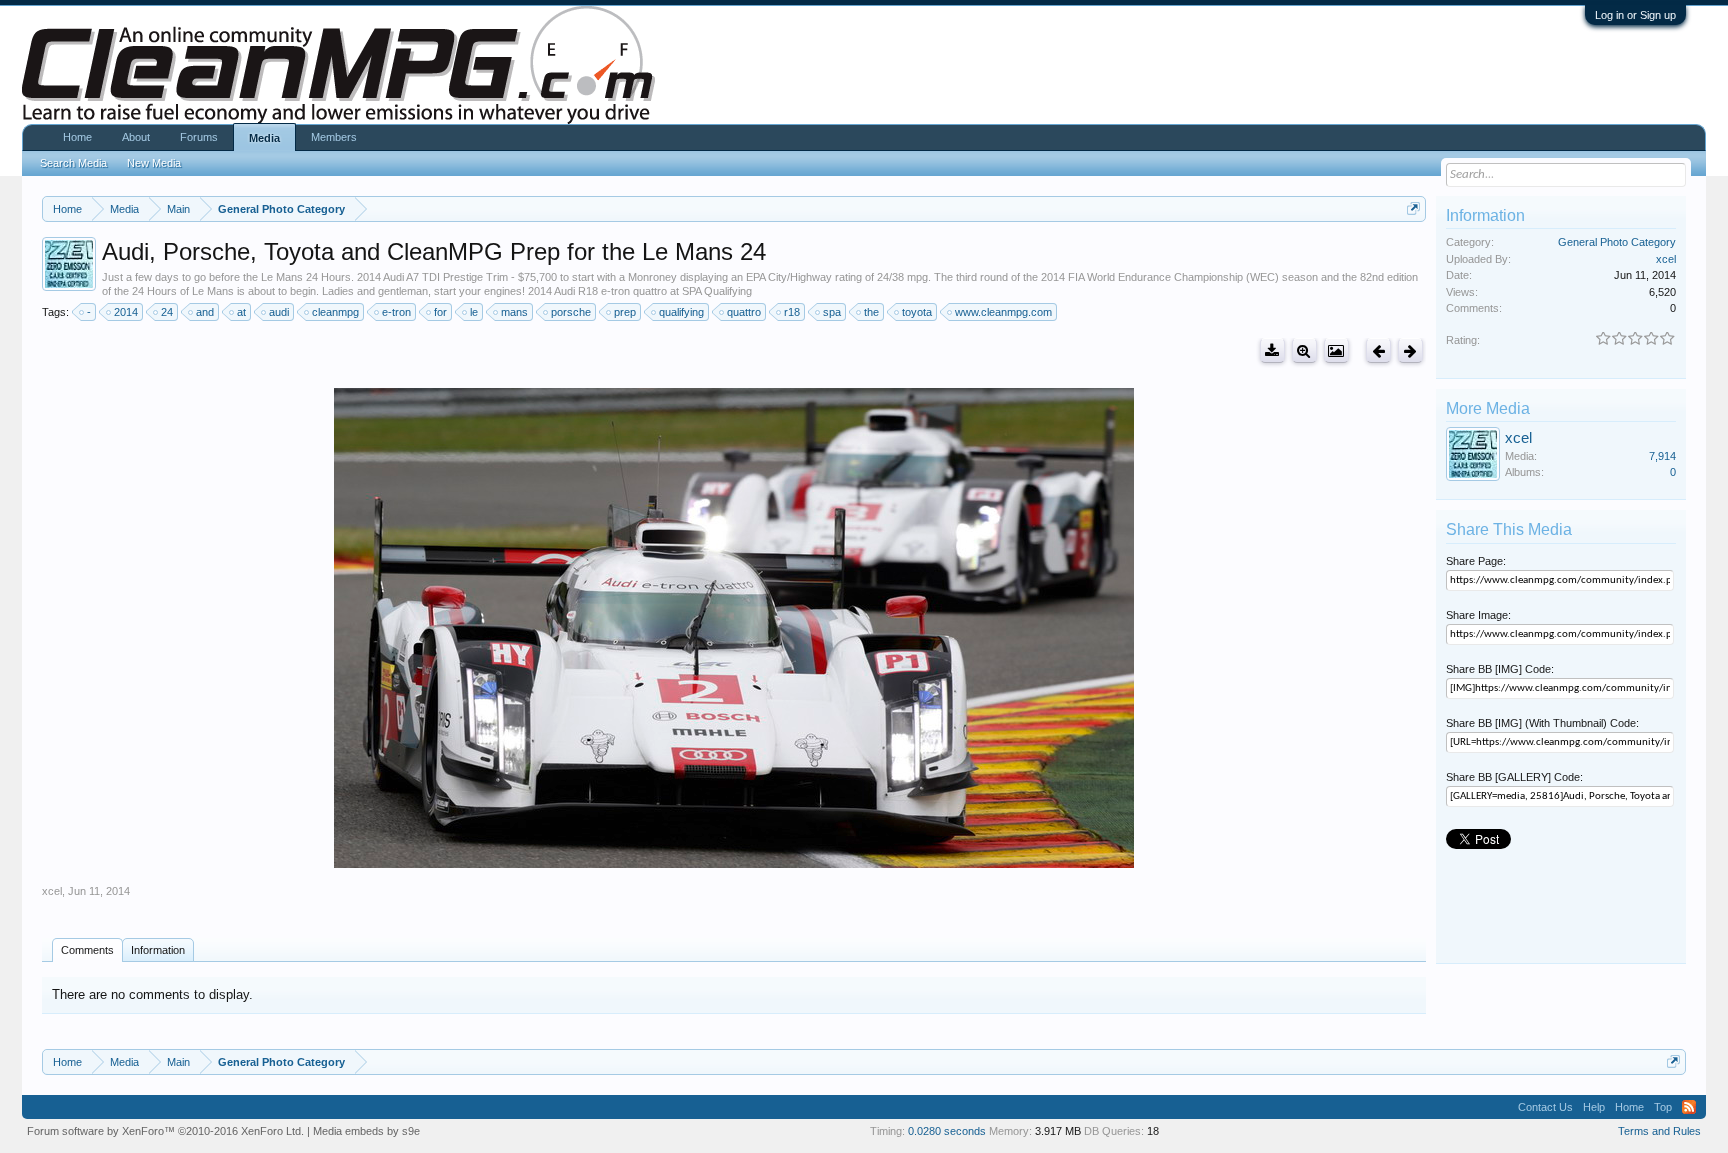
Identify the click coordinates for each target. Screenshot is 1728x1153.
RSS (1689, 1107)
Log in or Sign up (1635, 15)
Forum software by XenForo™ (165, 1131)
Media (264, 138)
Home (77, 137)
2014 (126, 312)
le (474, 312)
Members (334, 137)
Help (1594, 1107)
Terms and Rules (1659, 1131)
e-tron (396, 312)
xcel (52, 891)
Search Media (73, 163)
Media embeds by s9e (366, 1131)
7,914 (1662, 456)
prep (625, 312)
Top (1663, 1107)
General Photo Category (1617, 242)
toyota (917, 312)
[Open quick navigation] (1413, 208)
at (241, 312)
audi (279, 312)
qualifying (681, 312)
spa (832, 312)
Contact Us (1545, 1107)
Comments (87, 950)
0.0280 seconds (947, 1131)
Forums (199, 137)
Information (158, 950)
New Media (154, 163)
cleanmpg (335, 312)
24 (167, 312)
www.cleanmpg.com (1003, 312)
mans (514, 312)
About (136, 137)
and (205, 312)
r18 (792, 312)
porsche (571, 312)
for (440, 312)
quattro (744, 312)
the (871, 312)
